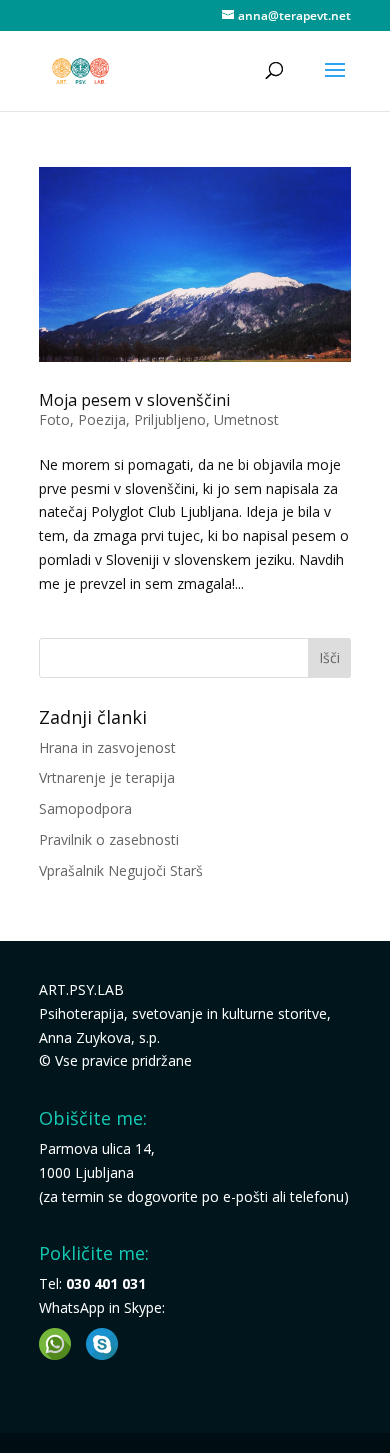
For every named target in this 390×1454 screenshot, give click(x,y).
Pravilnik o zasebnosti (109, 839)
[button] (55, 1344)
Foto (54, 419)
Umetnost (246, 419)
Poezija (102, 419)
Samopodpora (85, 808)
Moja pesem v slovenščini (134, 400)
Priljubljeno (170, 419)
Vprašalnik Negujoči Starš (121, 870)
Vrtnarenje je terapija (107, 777)
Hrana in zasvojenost (107, 747)
